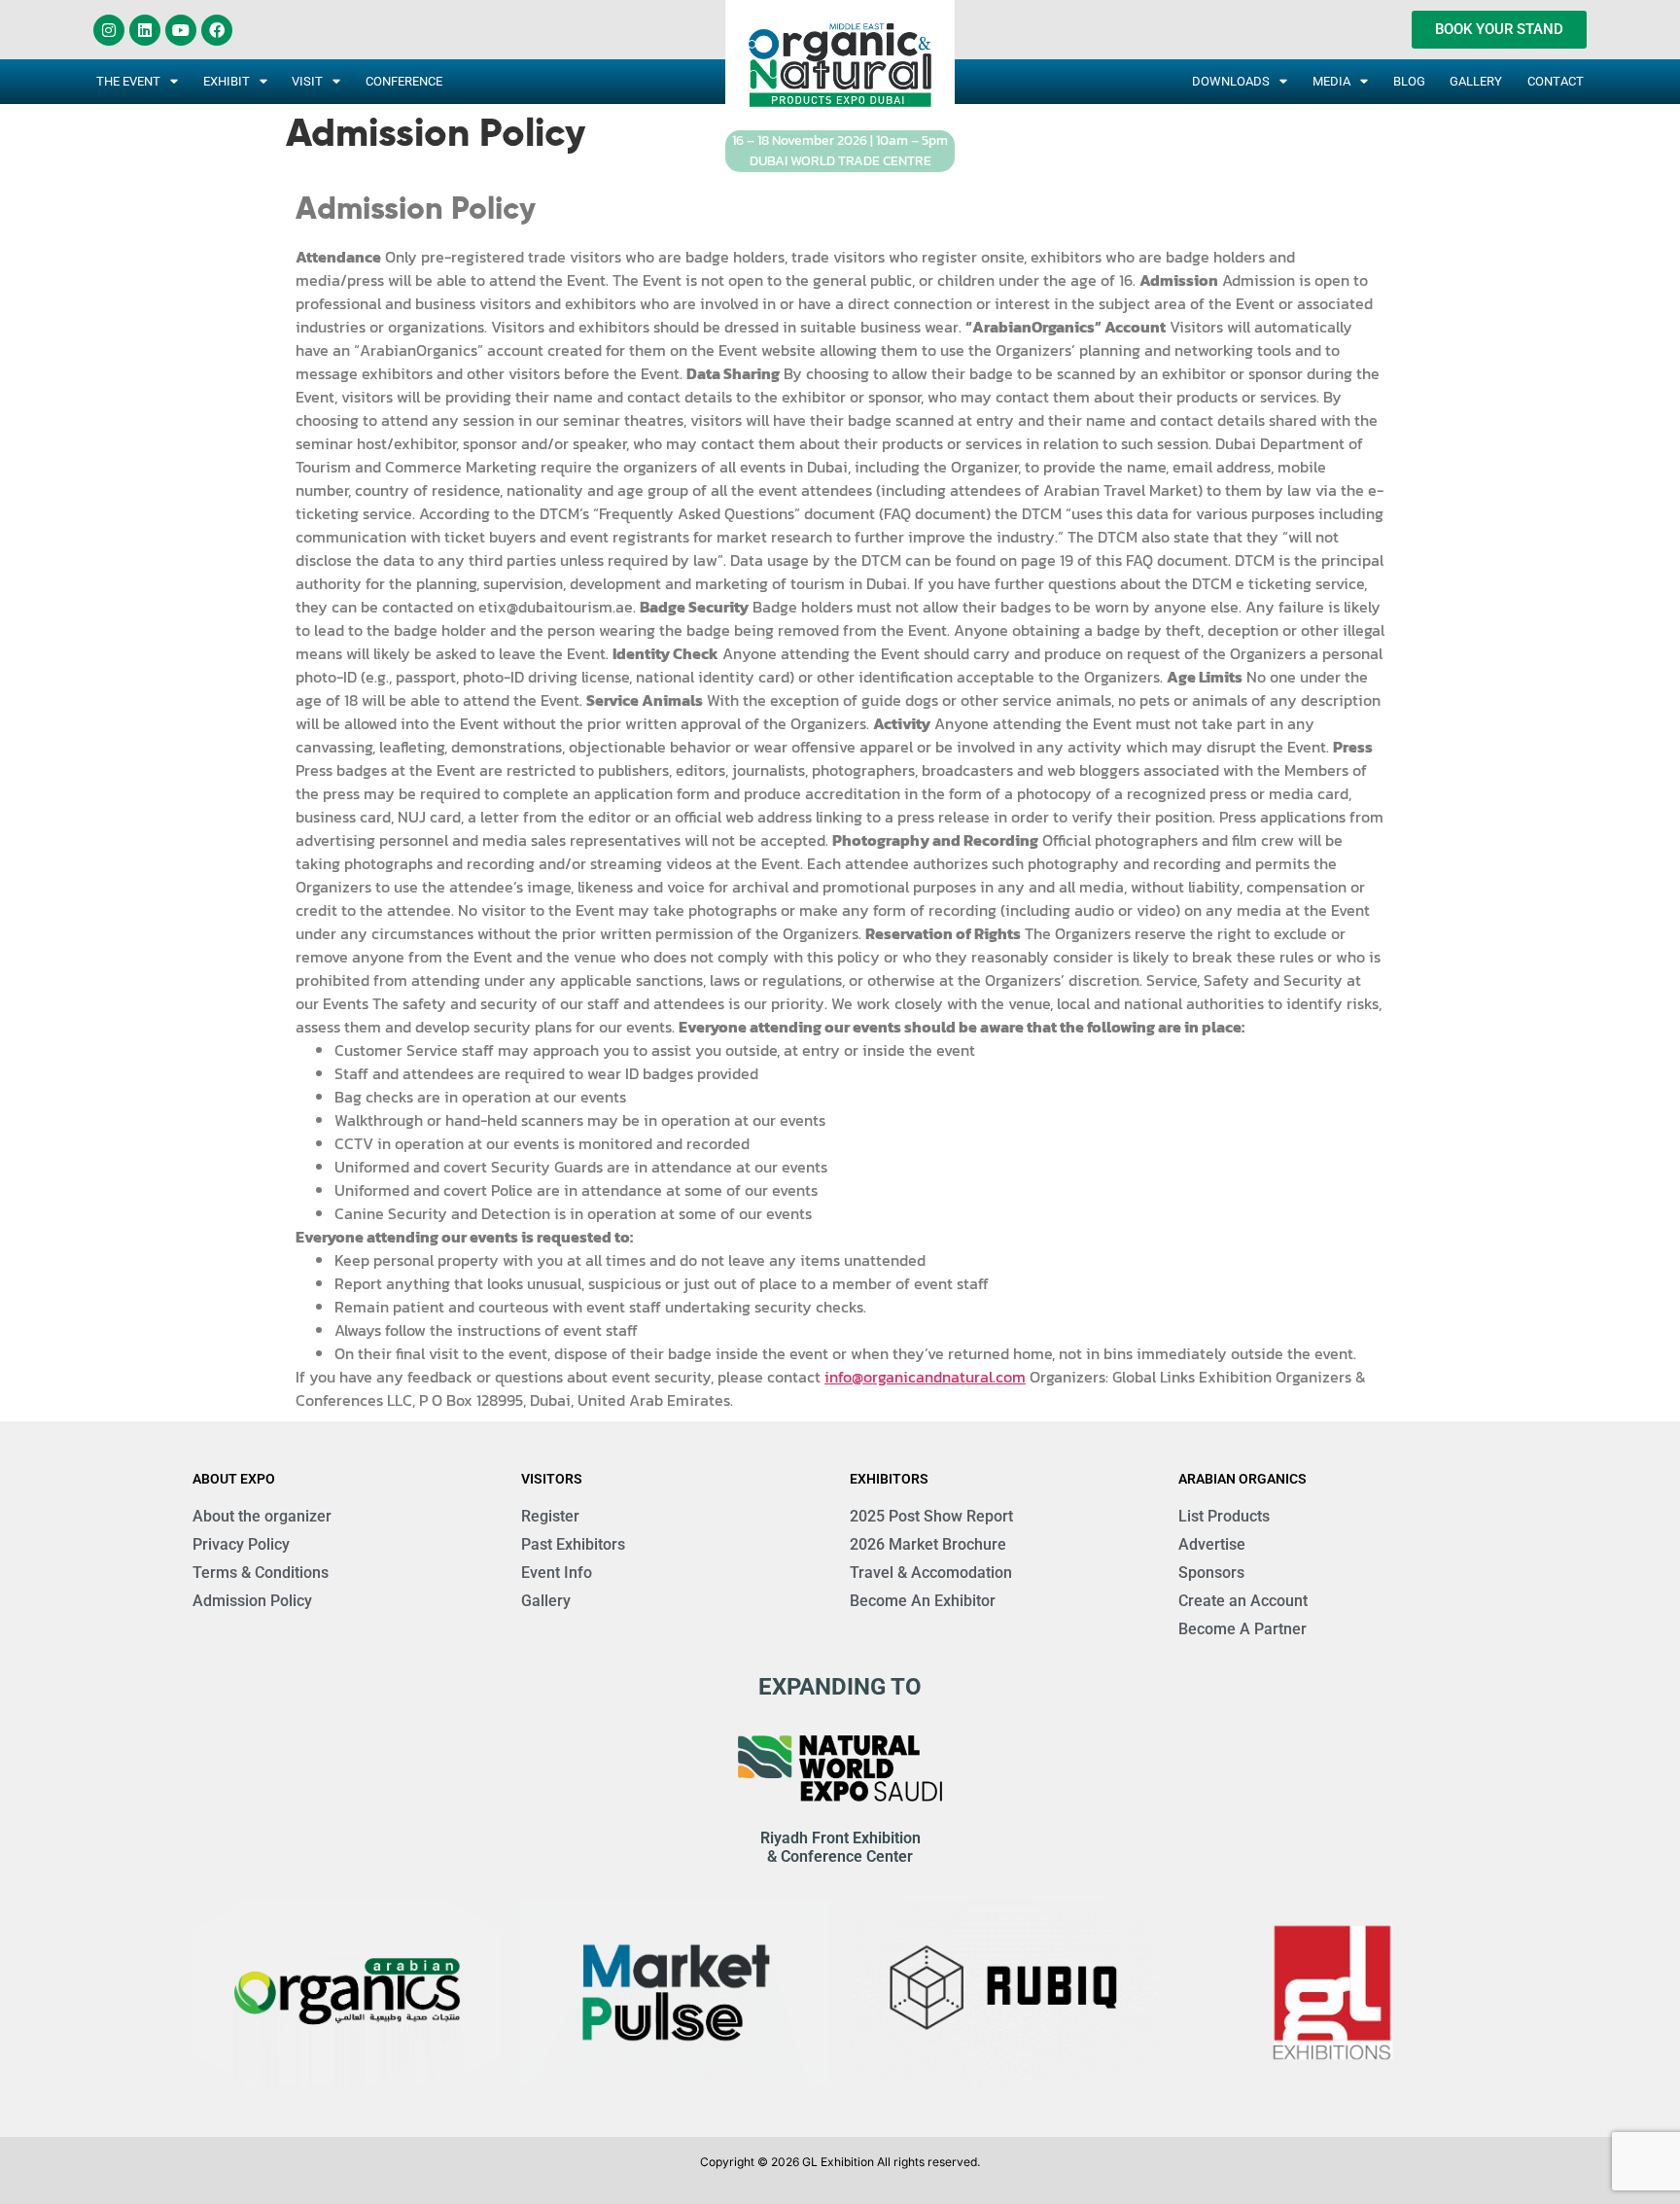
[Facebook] (217, 30)
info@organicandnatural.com (925, 1377)
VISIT (307, 81)
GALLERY (1476, 81)
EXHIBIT (227, 81)
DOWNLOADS (1231, 81)
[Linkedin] (145, 30)
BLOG (1409, 81)
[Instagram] (109, 30)
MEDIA (1331, 81)
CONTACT (1556, 81)
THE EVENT (128, 81)
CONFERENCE (404, 81)
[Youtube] (181, 30)
